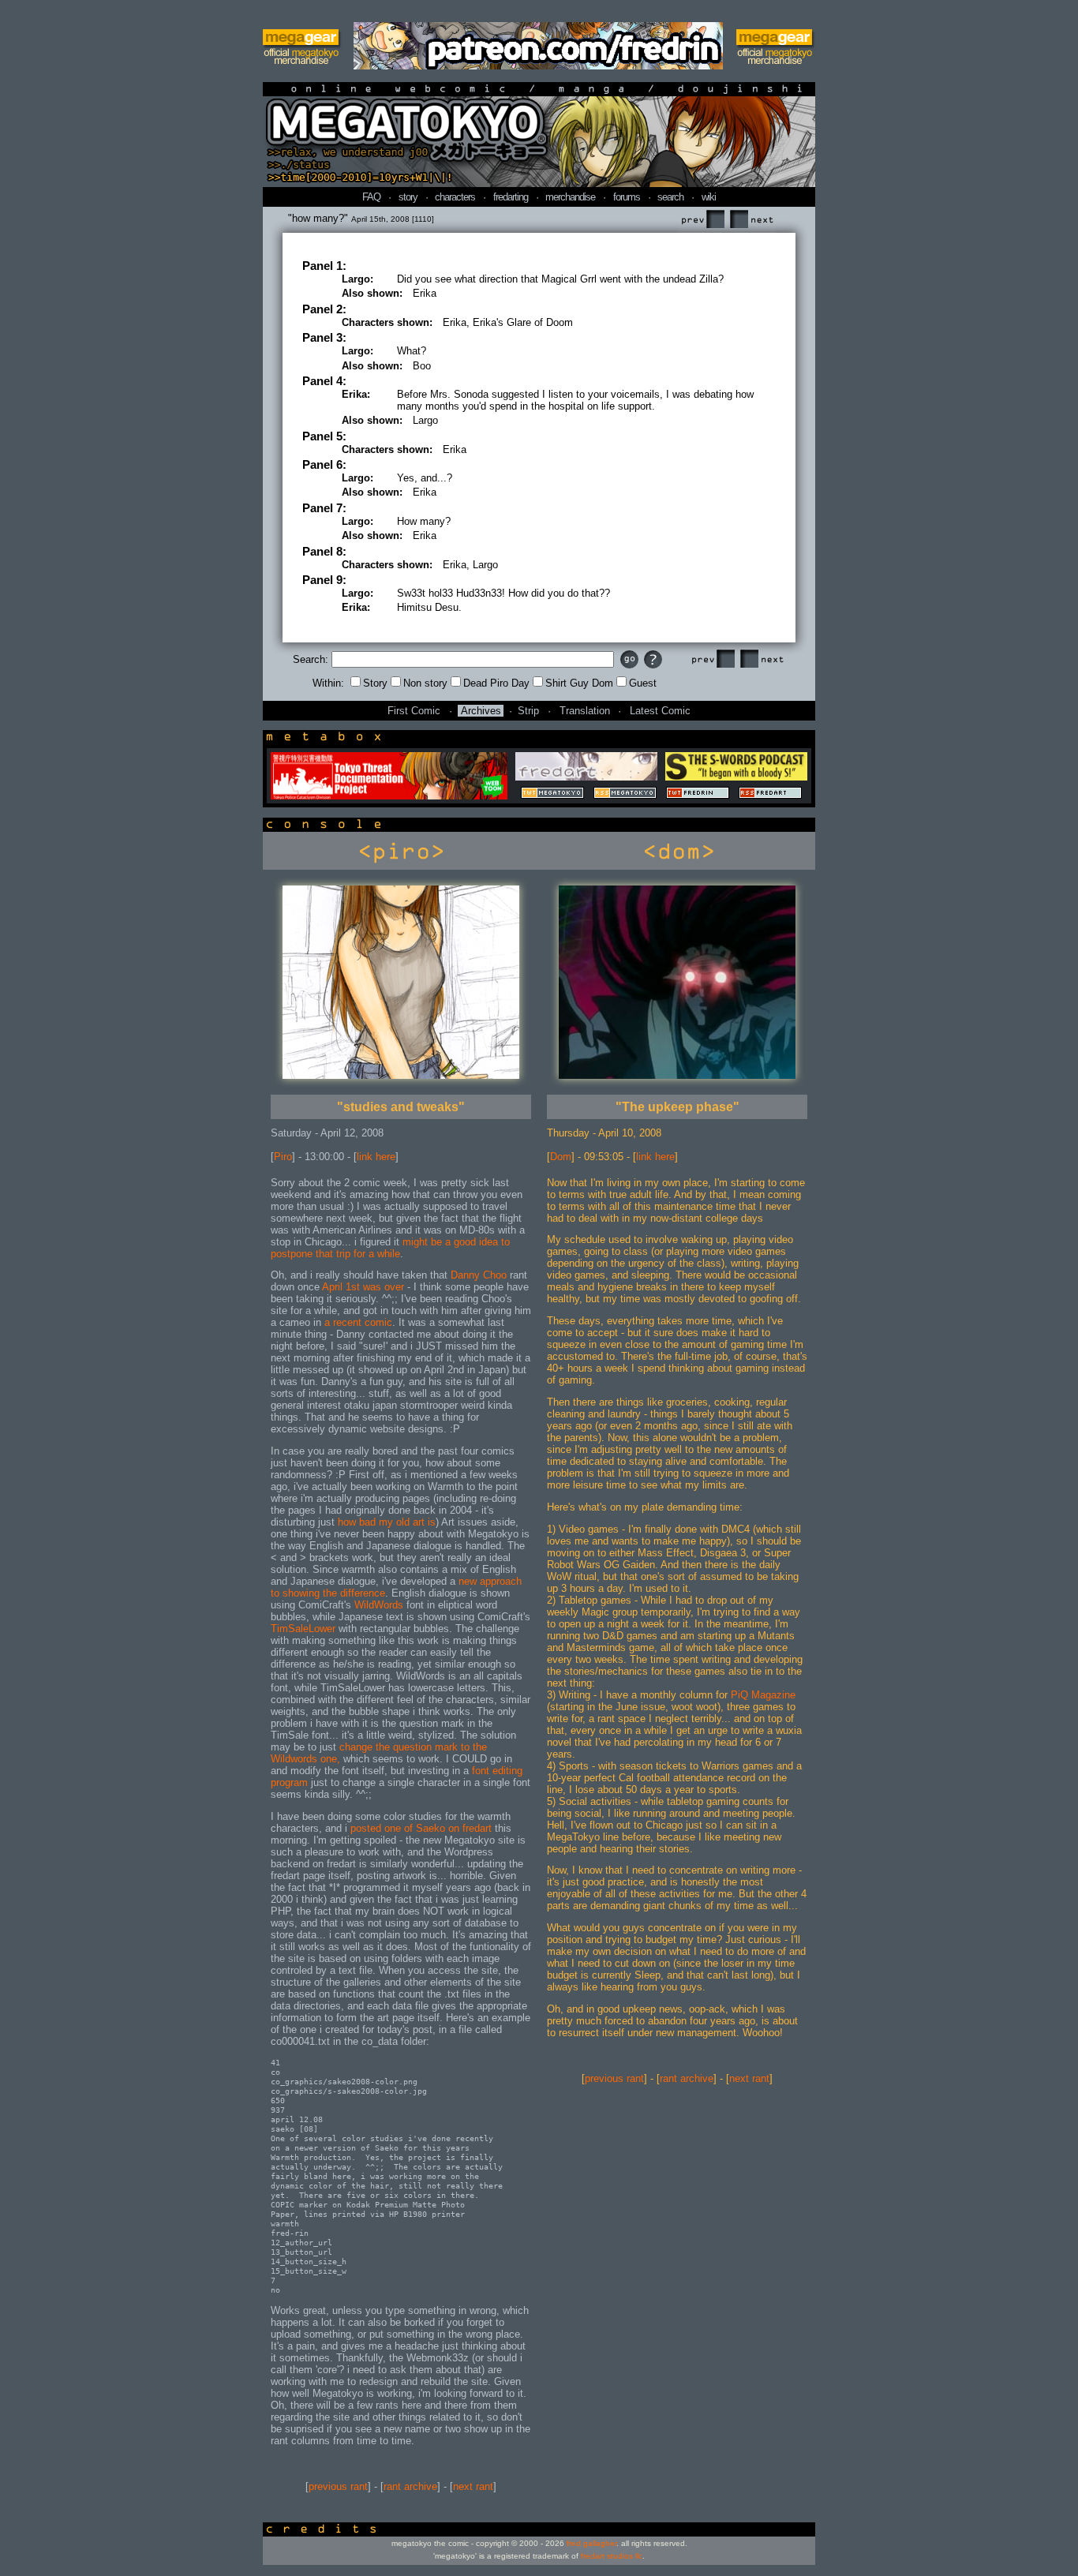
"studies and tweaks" (401, 1107)
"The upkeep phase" (677, 1107)
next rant (473, 2486)
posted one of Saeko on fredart (421, 1828)
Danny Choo (479, 1275)
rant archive (410, 2486)
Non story (425, 683)
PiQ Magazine (763, 1695)
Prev (702, 220)
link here (376, 1157)
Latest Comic (660, 711)
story (408, 197)
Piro (283, 1157)
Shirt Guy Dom (579, 683)
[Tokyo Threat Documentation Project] (389, 796)
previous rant (338, 2486)
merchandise (570, 197)
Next (751, 220)
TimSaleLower (303, 1629)
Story (375, 683)
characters (455, 197)
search (670, 197)
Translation (585, 711)
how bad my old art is (385, 1522)
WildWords (379, 1605)
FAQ (371, 197)
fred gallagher (591, 2543)
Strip (528, 711)
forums (627, 197)
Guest (643, 683)
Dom (561, 1157)
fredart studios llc (612, 2556)
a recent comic (358, 1322)
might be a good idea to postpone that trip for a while (390, 1248)
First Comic (414, 711)
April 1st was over (363, 1287)
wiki (709, 197)
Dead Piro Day (496, 683)
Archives (481, 711)
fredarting (511, 197)
